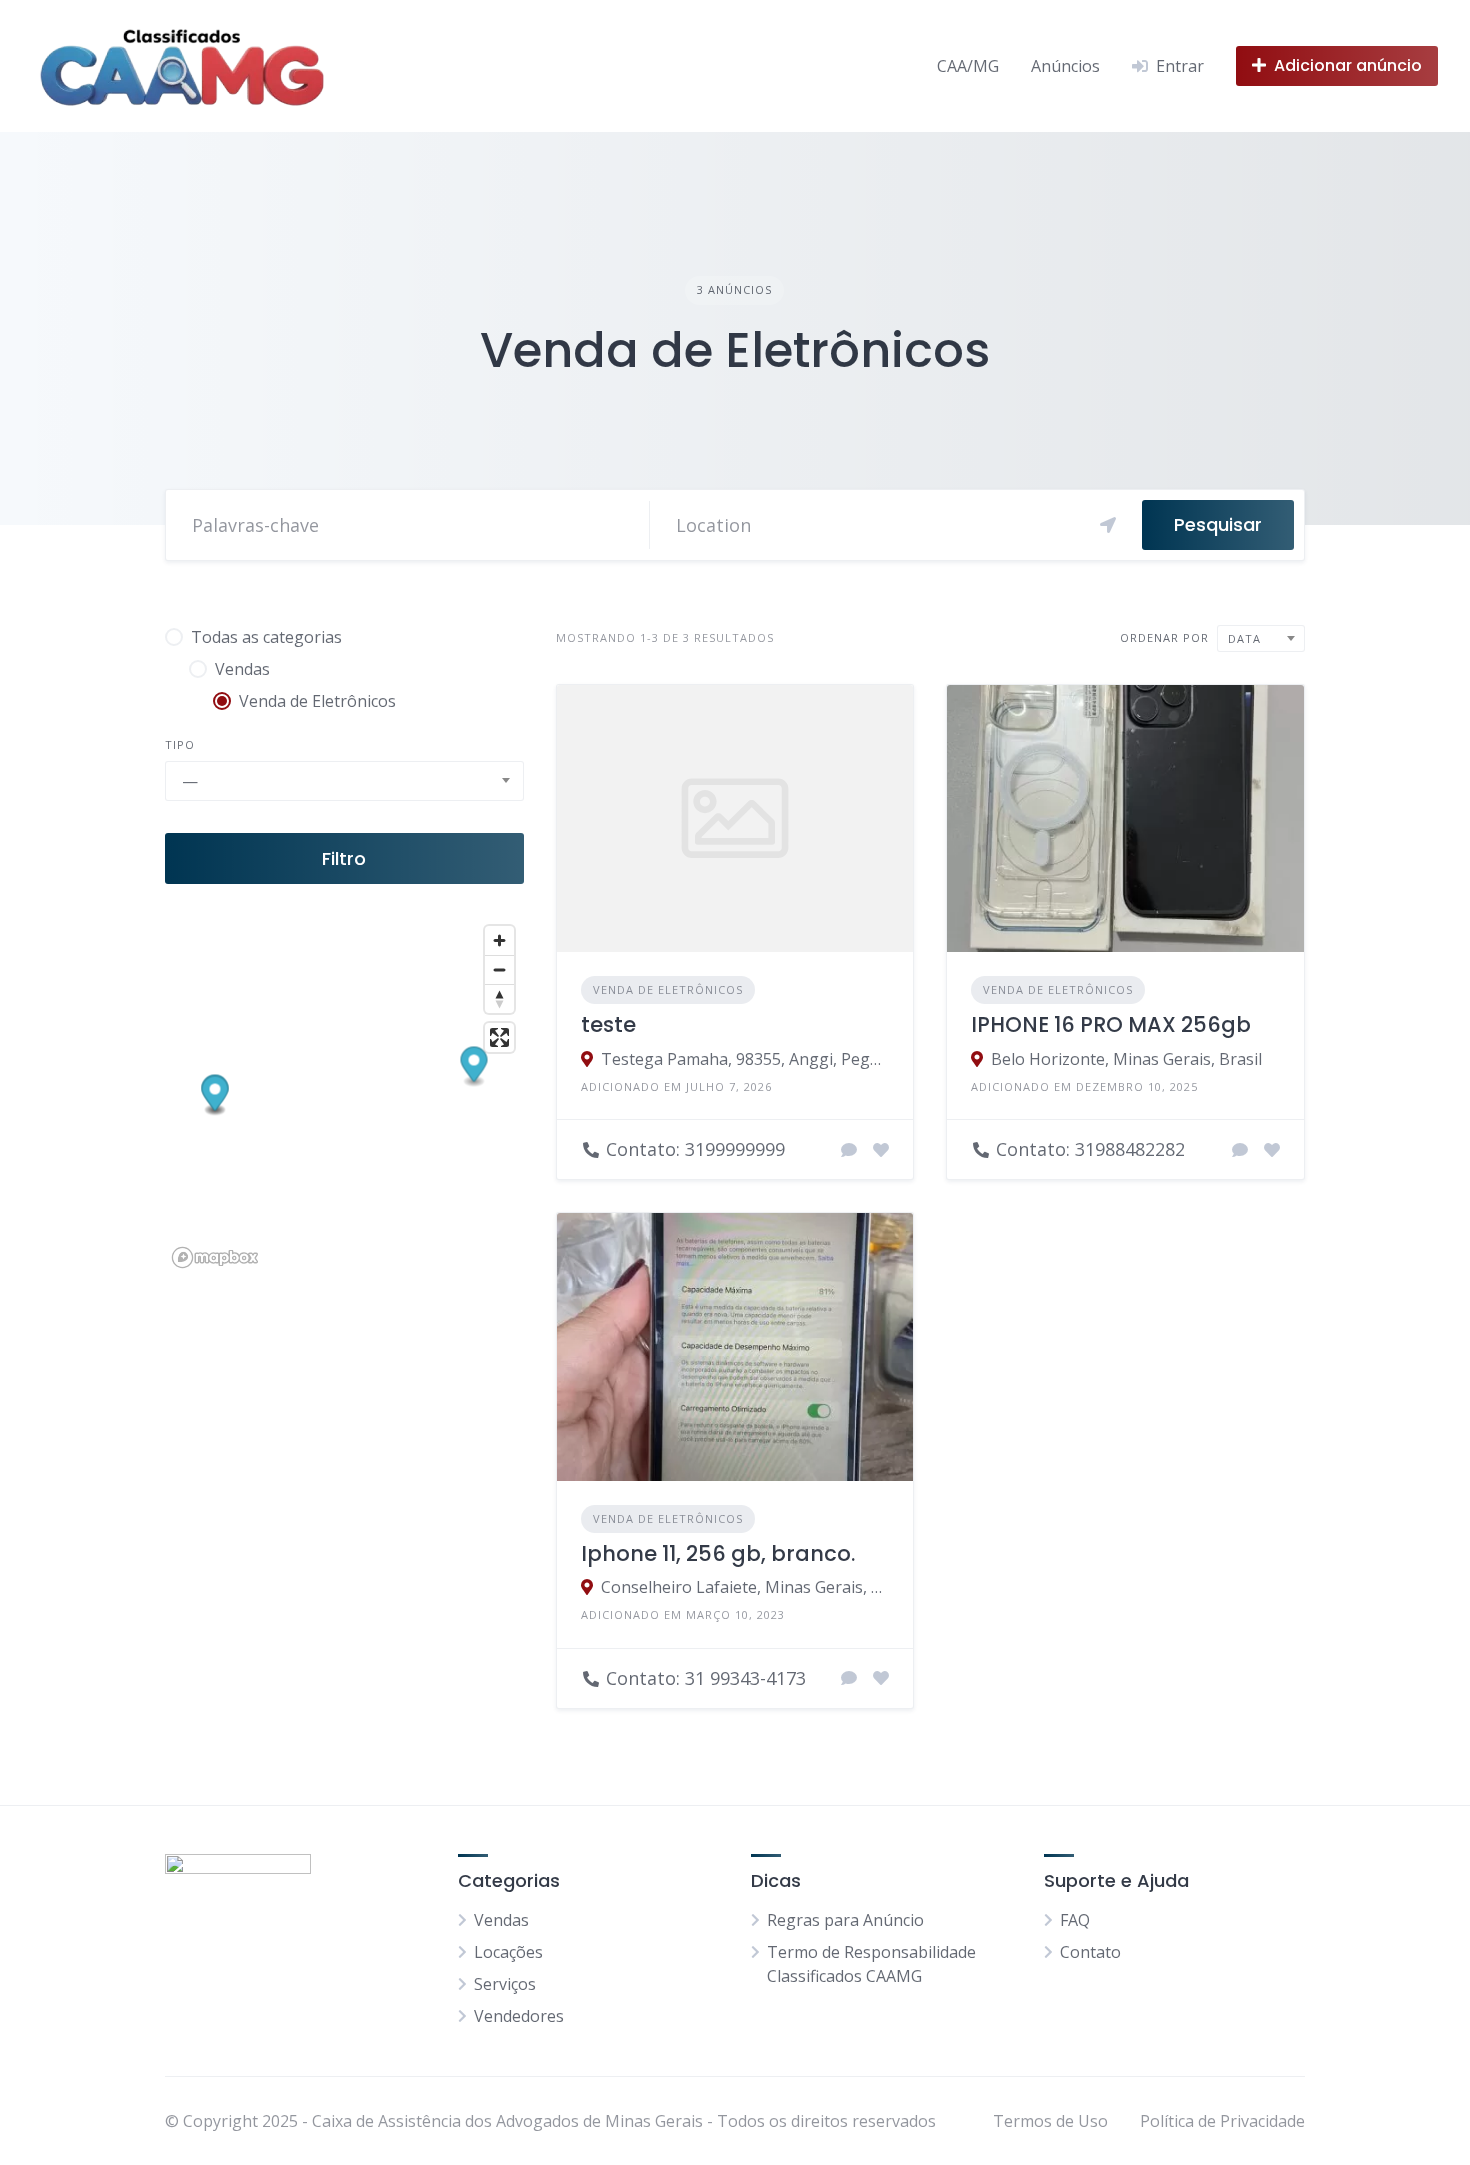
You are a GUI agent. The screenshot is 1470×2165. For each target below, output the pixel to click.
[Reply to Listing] (849, 1150)
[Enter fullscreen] (499, 1037)
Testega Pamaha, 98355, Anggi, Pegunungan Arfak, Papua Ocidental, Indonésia (745, 1059)
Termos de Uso (1050, 2121)
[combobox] (344, 781)
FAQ (1075, 1920)
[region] (344, 1095)
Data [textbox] (1244, 638)
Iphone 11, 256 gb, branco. (718, 1553)
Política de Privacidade (1222, 2121)
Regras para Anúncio (845, 1920)
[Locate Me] (1108, 525)
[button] (474, 1067)
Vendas (501, 1920)
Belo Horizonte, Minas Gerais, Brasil (1126, 1059)
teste (608, 1024)
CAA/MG (968, 66)
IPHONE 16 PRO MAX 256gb (1111, 1024)
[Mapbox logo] (215, 1257)
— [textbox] (190, 781)
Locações (508, 1952)
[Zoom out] (499, 969)
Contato (1090, 1952)
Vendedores (519, 2016)
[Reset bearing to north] (499, 998)
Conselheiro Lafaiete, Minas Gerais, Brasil (745, 1587)
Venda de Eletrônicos (668, 989)
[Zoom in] (499, 940)
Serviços (505, 1984)
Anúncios (1065, 66)
